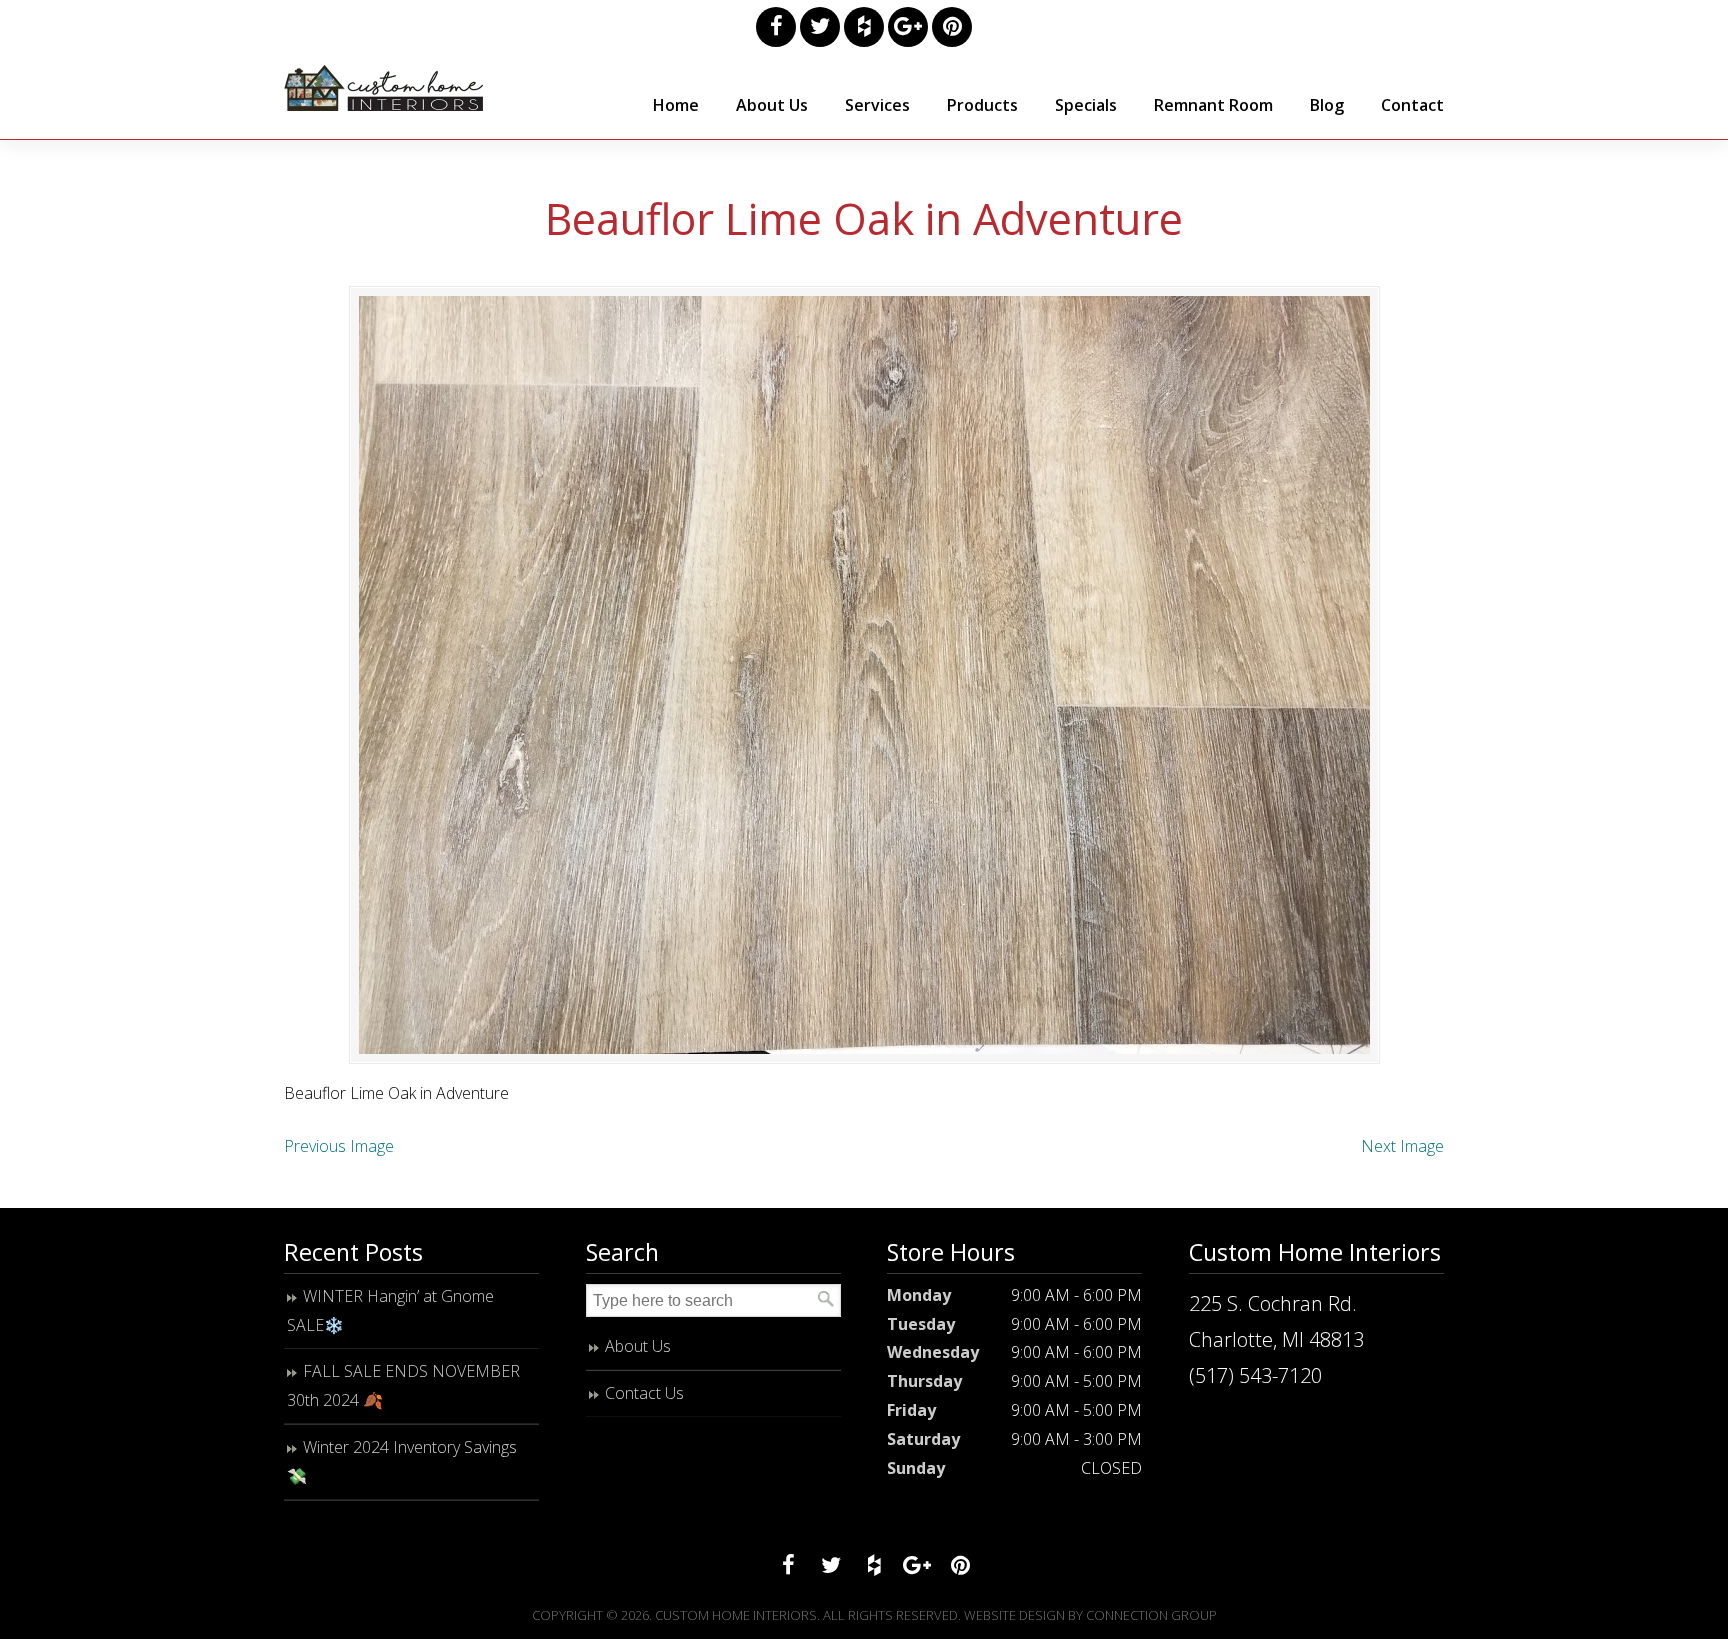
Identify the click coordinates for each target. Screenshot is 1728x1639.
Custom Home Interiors (384, 88)
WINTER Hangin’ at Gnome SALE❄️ (390, 1310)
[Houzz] (864, 27)
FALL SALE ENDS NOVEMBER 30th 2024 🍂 (403, 1385)
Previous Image (339, 1146)
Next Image (1402, 1146)
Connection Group (1151, 1615)
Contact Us (644, 1393)
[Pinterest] (952, 27)
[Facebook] (776, 27)
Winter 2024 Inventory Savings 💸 (402, 1461)
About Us (638, 1346)
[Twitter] (820, 27)
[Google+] (908, 27)
